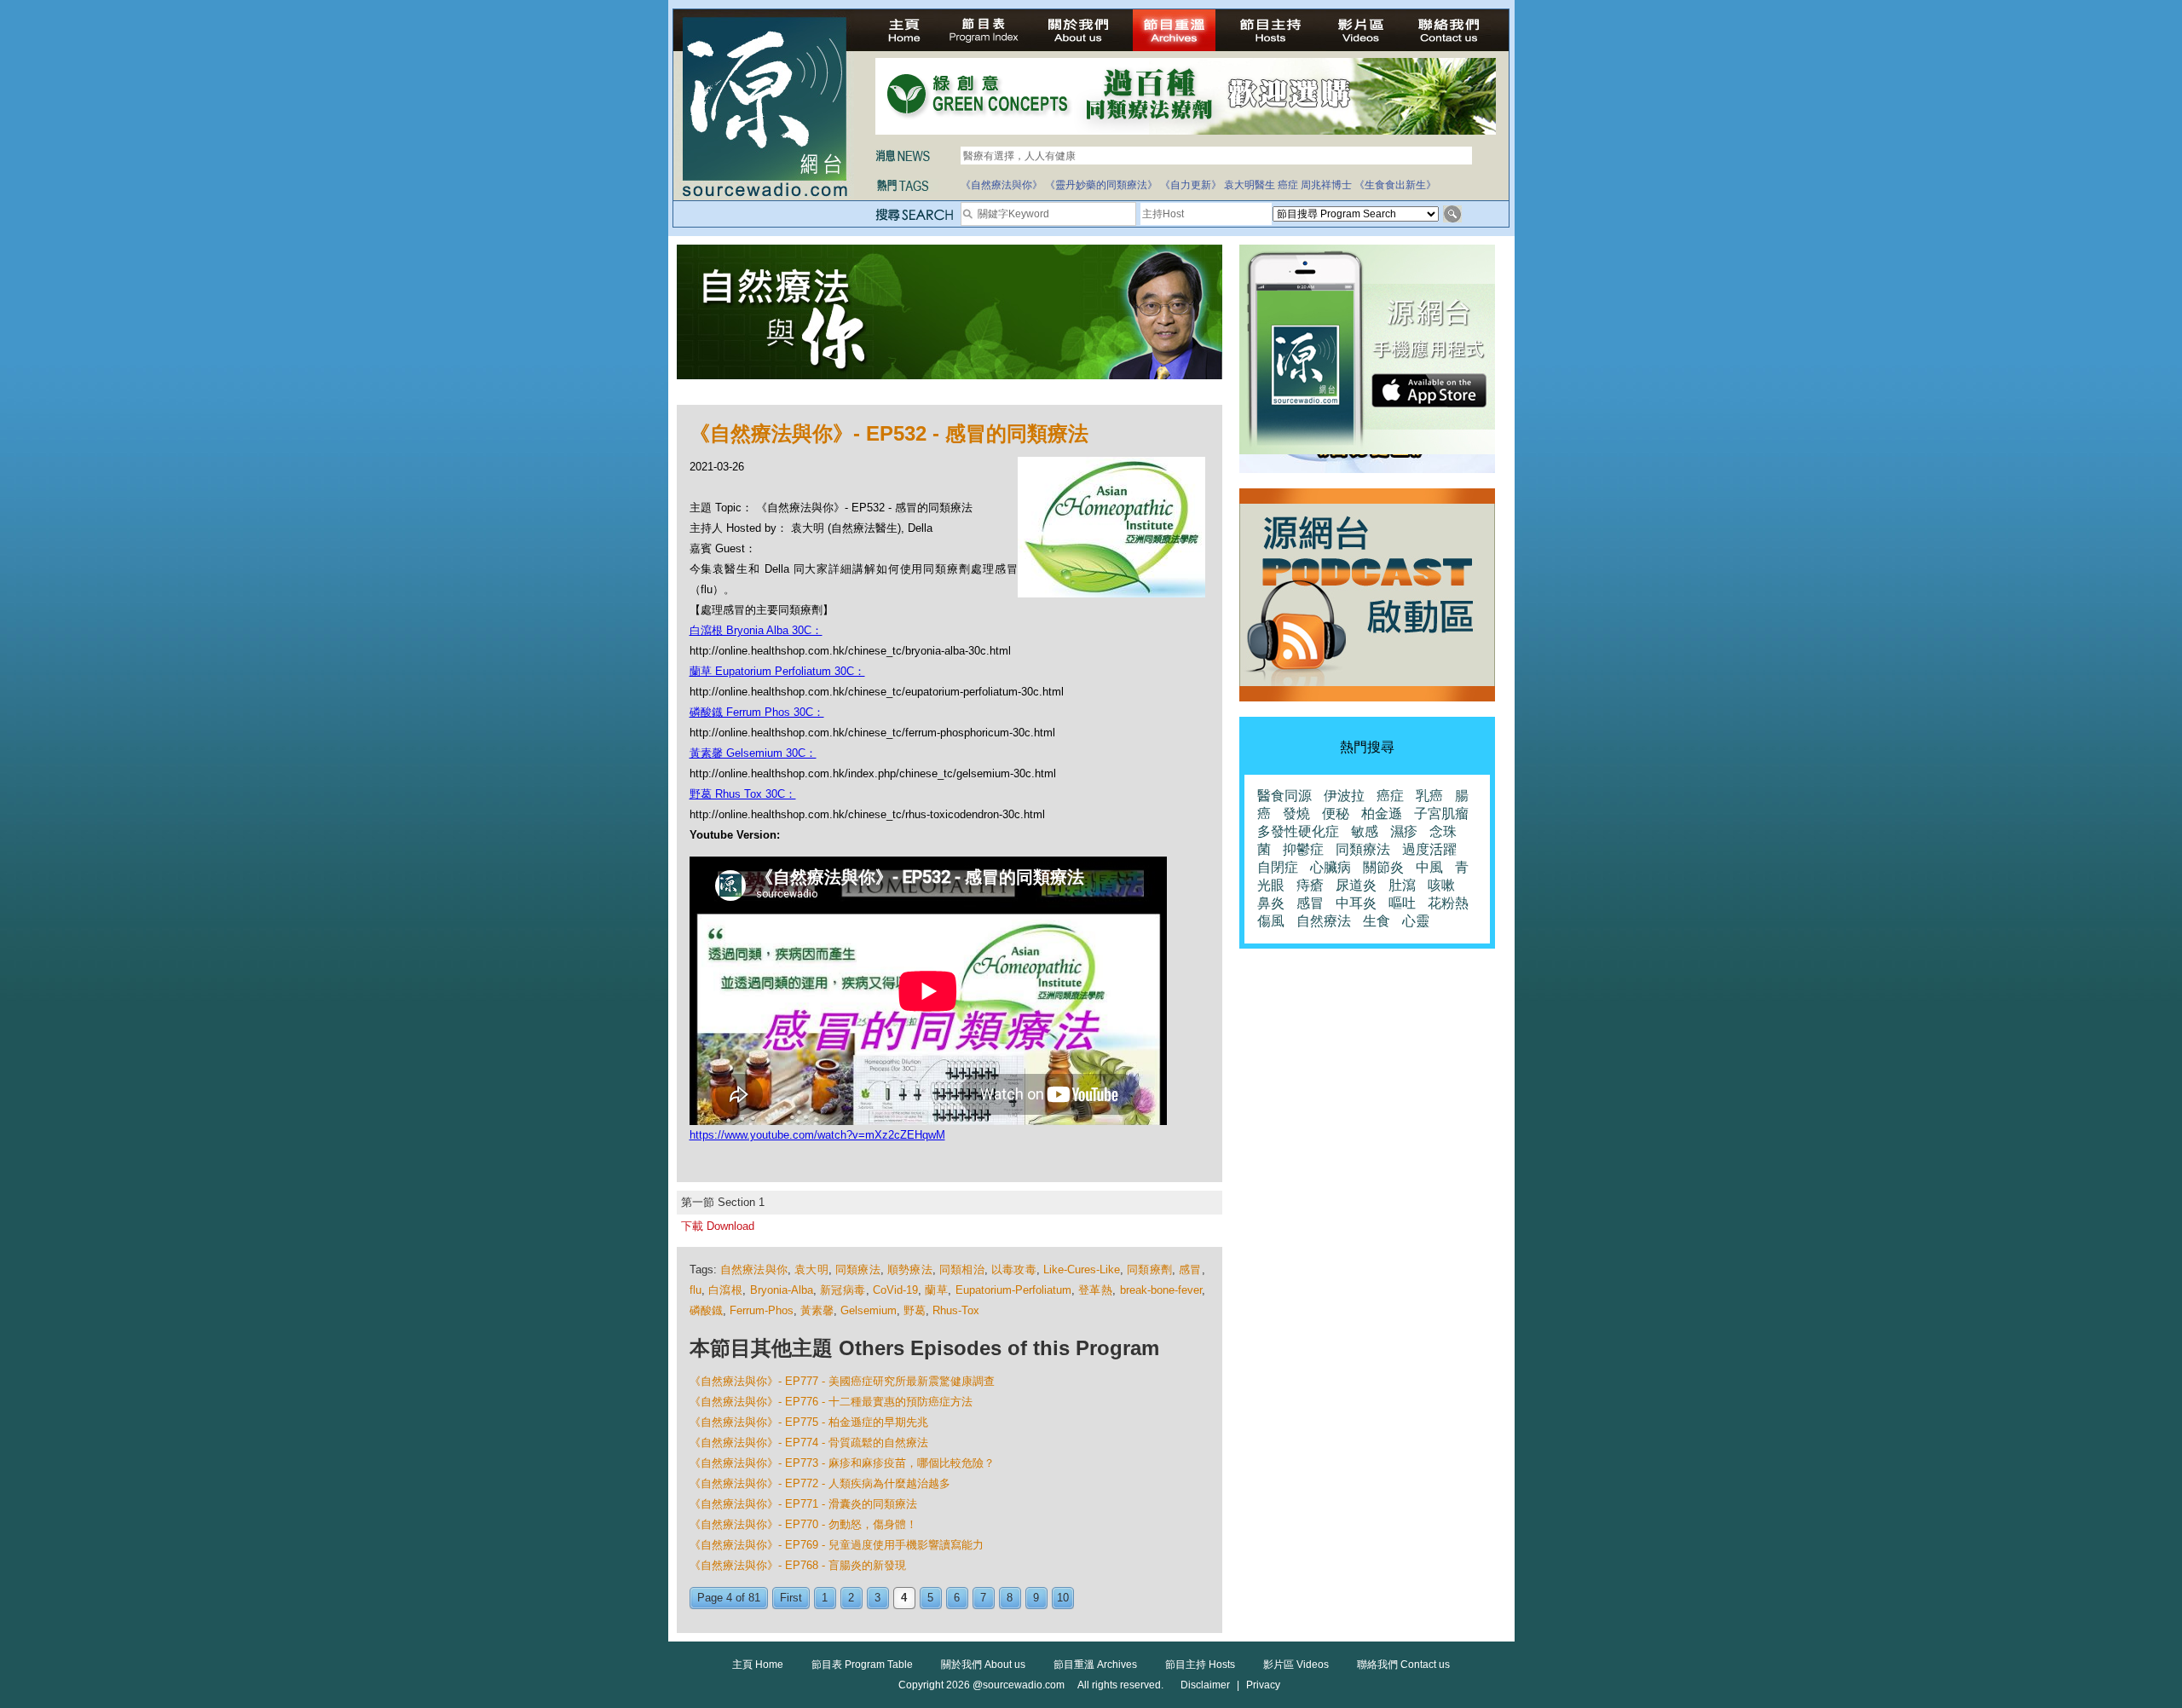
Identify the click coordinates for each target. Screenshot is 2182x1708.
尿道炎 (1356, 885)
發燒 (1296, 814)
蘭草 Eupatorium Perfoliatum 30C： (777, 671)
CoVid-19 (895, 1290)
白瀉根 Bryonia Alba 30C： (756, 630)
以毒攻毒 (1014, 1269)
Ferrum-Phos (762, 1310)
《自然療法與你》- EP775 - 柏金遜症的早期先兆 (809, 1422)
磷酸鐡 (706, 1310)
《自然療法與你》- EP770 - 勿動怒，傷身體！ (803, 1524)
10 (1063, 1598)
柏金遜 (1382, 814)
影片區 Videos (1296, 1665)
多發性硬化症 (1298, 831)
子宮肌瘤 (1441, 814)
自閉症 (1278, 867)
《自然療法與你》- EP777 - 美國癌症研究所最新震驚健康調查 (842, 1381)
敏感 (1365, 831)
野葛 (915, 1310)
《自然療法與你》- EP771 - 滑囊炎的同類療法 (803, 1504)
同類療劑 (1149, 1269)
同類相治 (962, 1269)
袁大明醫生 (1250, 185)
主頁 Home (758, 1665)
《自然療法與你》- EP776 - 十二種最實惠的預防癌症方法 (831, 1402)
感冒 (1190, 1269)
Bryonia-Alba (782, 1290)
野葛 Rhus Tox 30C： (743, 794)
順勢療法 (910, 1269)
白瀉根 (725, 1290)
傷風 (1271, 921)
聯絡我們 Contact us (1403, 1665)
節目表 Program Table (862, 1665)
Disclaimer (1205, 1685)
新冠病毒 (843, 1290)
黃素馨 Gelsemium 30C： (753, 753)
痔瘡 (1310, 885)
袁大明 (811, 1269)
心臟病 (1331, 867)
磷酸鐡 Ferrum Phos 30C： (757, 712)
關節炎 (1383, 867)
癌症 (1288, 185)
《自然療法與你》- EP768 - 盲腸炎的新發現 (798, 1565)
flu (696, 1290)
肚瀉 (1402, 885)
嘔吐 (1402, 903)
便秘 (1336, 814)
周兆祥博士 (1326, 185)
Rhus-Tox (956, 1310)
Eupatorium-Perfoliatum (1013, 1290)
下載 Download (718, 1226)
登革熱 (1095, 1290)
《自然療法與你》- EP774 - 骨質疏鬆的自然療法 (809, 1443)
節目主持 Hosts (1200, 1665)
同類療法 (858, 1269)
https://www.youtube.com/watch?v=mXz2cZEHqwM (817, 1135)
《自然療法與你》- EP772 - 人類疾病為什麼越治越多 (820, 1483)
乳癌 (1429, 796)
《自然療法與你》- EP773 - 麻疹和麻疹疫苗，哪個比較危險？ (842, 1463)
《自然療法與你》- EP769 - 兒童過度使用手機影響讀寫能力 (837, 1545)
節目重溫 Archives (1095, 1665)
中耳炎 (1356, 903)
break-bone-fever (1161, 1290)
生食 (1377, 921)
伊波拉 (1344, 796)
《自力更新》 (1191, 185)
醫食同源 (1284, 796)
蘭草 (936, 1290)
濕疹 (1404, 831)
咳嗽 (1441, 885)
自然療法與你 (754, 1269)
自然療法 (1324, 921)
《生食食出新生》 (1395, 185)
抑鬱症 (1303, 849)
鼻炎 (1271, 903)
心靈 (1416, 921)
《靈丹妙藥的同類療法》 (1101, 185)
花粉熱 (1448, 903)
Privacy (1263, 1685)
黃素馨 (817, 1310)
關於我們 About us (983, 1665)
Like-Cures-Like (1082, 1269)
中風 (1429, 867)
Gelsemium (869, 1310)
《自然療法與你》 (1002, 185)
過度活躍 (1429, 849)
